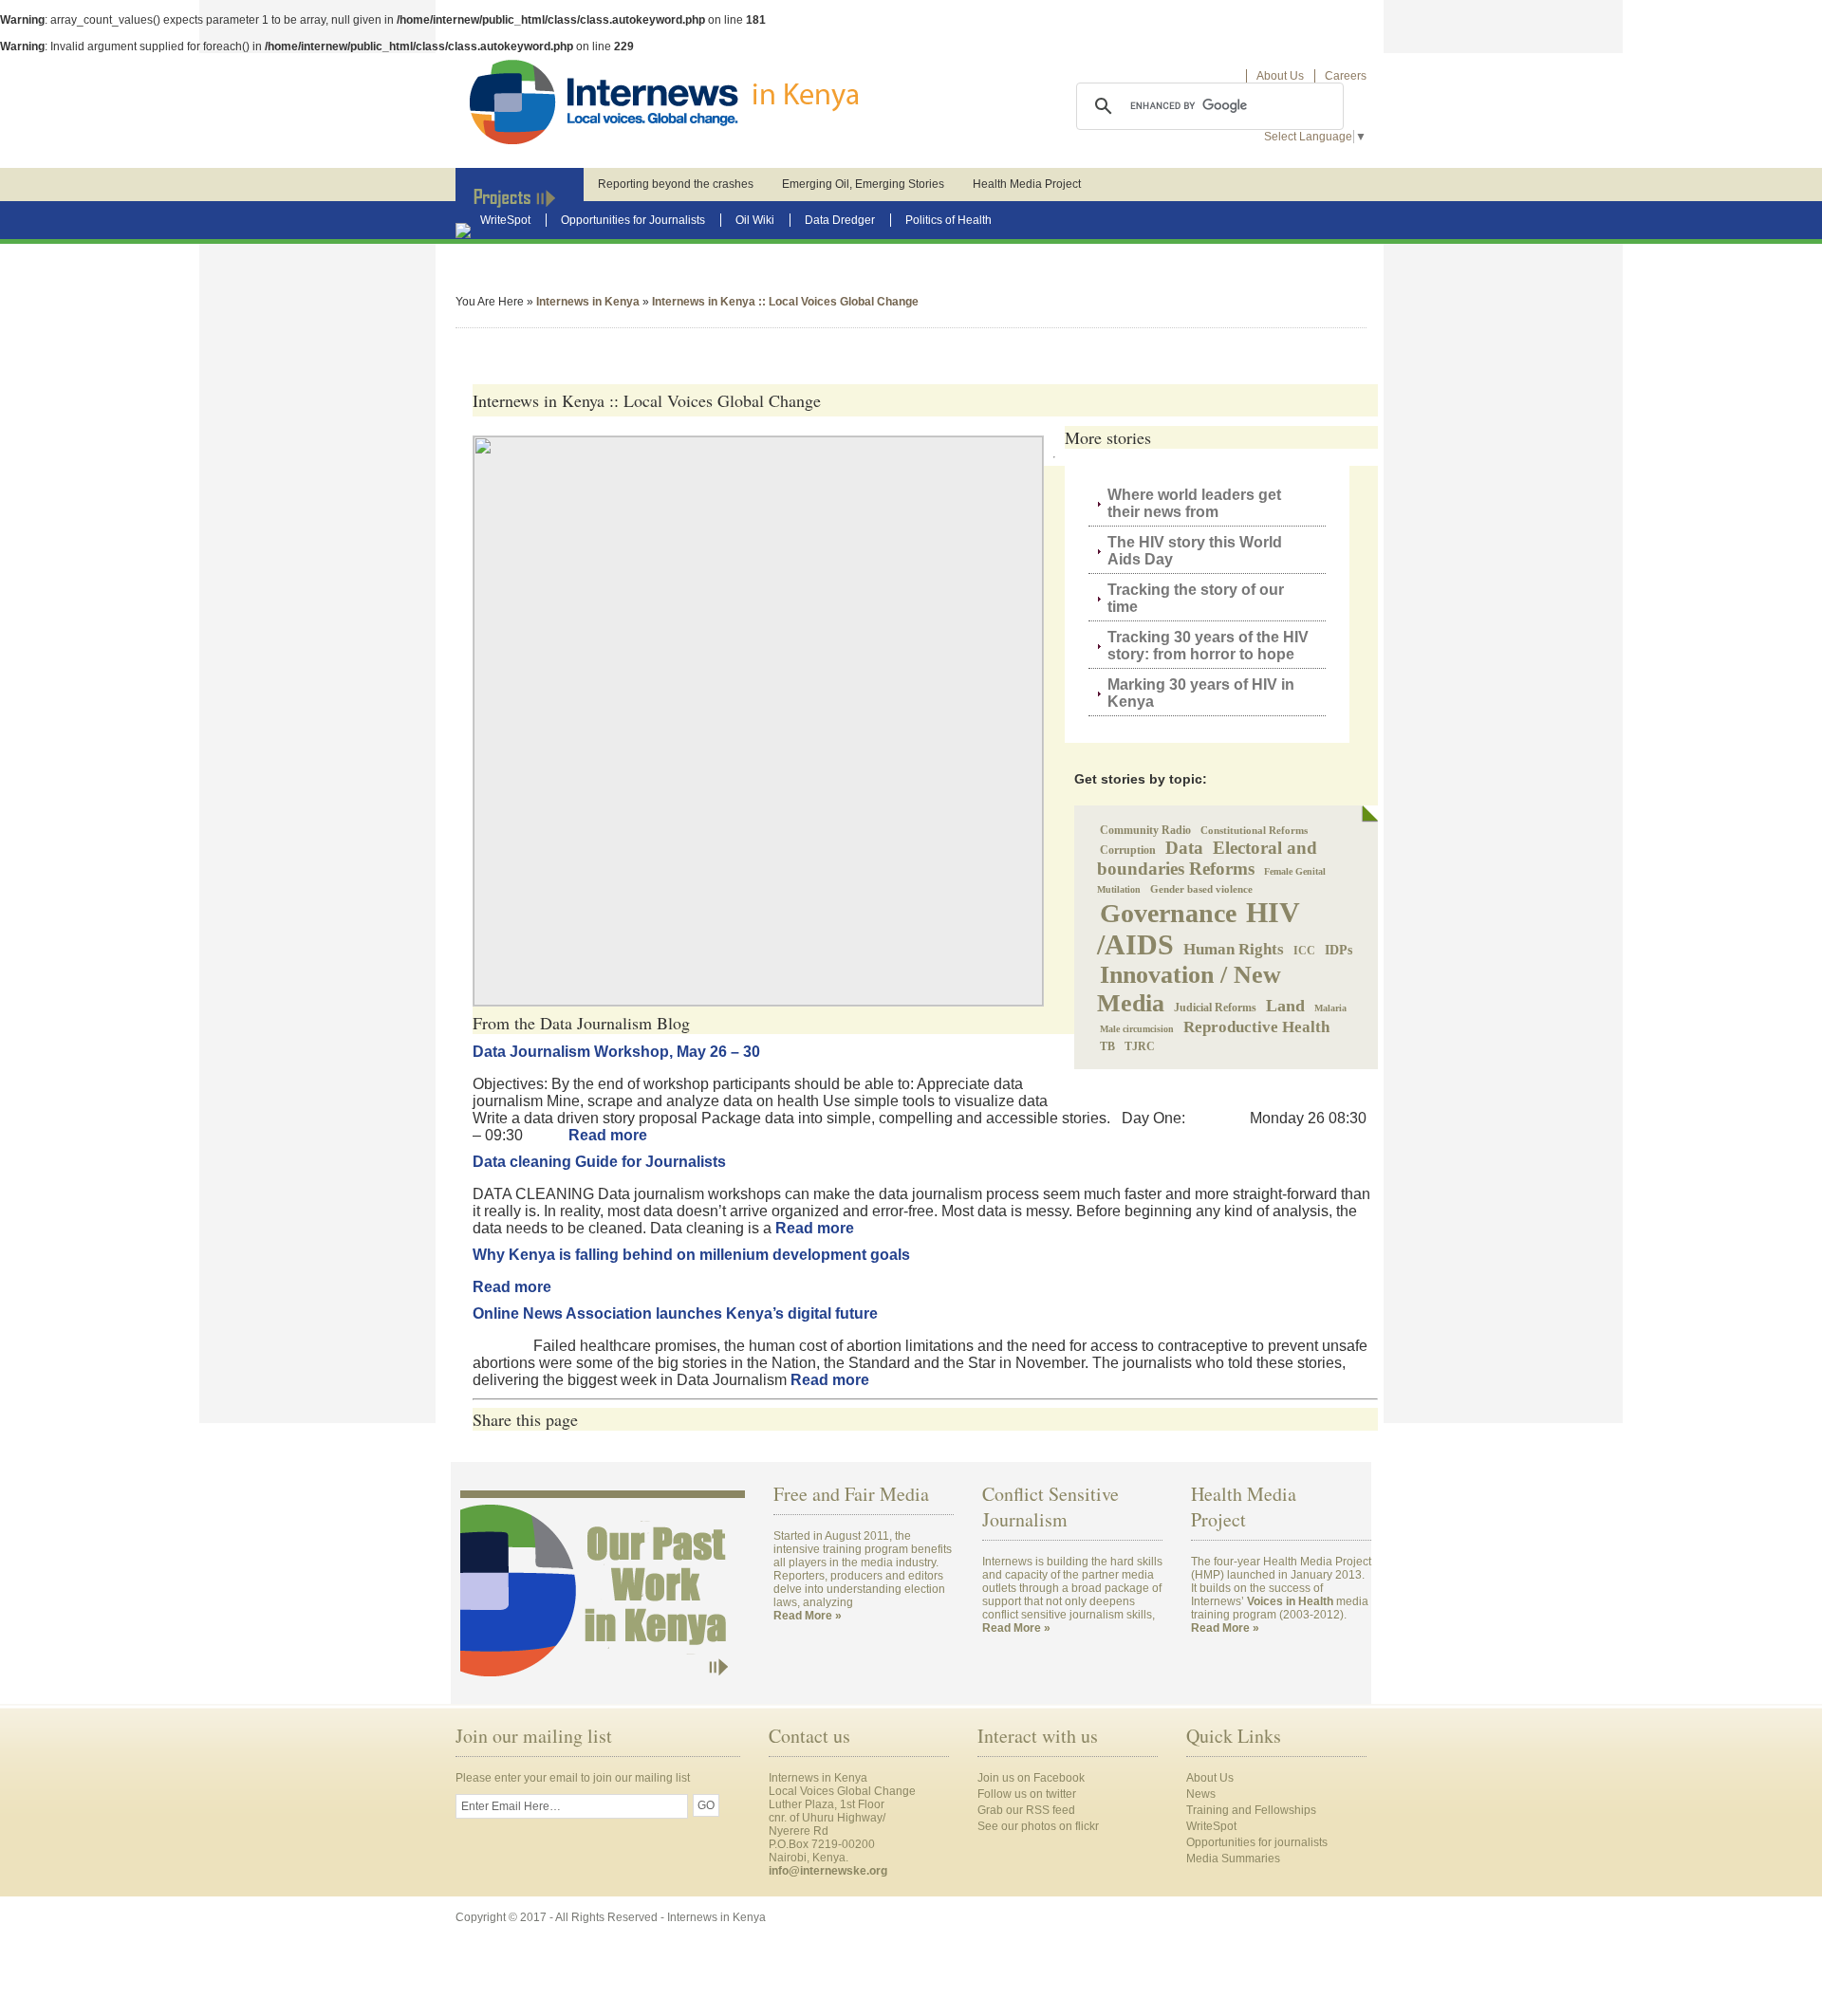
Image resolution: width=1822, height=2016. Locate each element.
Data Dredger (840, 220)
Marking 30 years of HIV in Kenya (1201, 693)
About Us (1280, 76)
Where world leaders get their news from (1194, 503)
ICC (1304, 951)
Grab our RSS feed (1026, 1810)
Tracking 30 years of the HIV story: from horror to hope (1208, 646)
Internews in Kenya (588, 302)
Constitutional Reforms (1254, 830)
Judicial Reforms (1215, 1008)
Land (1285, 1006)
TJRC (1140, 1046)
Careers (1346, 76)
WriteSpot (505, 220)
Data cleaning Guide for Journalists (599, 1162)
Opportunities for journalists (1257, 1842)
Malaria (1330, 1008)
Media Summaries (1233, 1859)
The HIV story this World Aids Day (1195, 551)
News (1201, 1794)
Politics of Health (948, 220)
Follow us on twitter (1027, 1794)
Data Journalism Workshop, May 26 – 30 (616, 1052)
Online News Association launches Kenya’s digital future (675, 1313)
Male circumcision (1137, 1029)
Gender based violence (1201, 889)
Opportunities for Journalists (633, 220)
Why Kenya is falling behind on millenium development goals (691, 1255)
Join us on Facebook (1031, 1778)
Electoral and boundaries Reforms (1207, 858)
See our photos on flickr (1038, 1826)
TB (1107, 1046)
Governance (1168, 913)
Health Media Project (1027, 184)
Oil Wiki (755, 220)
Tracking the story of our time (1196, 598)
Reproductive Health (1256, 1027)
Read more (608, 1135)
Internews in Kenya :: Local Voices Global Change (785, 302)
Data (1184, 848)
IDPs (1339, 950)
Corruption (1128, 850)
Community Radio (1145, 830)
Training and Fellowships (1251, 1810)
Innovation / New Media (1189, 989)
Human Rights (1234, 949)
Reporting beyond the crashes (676, 184)
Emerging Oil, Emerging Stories (863, 184)
